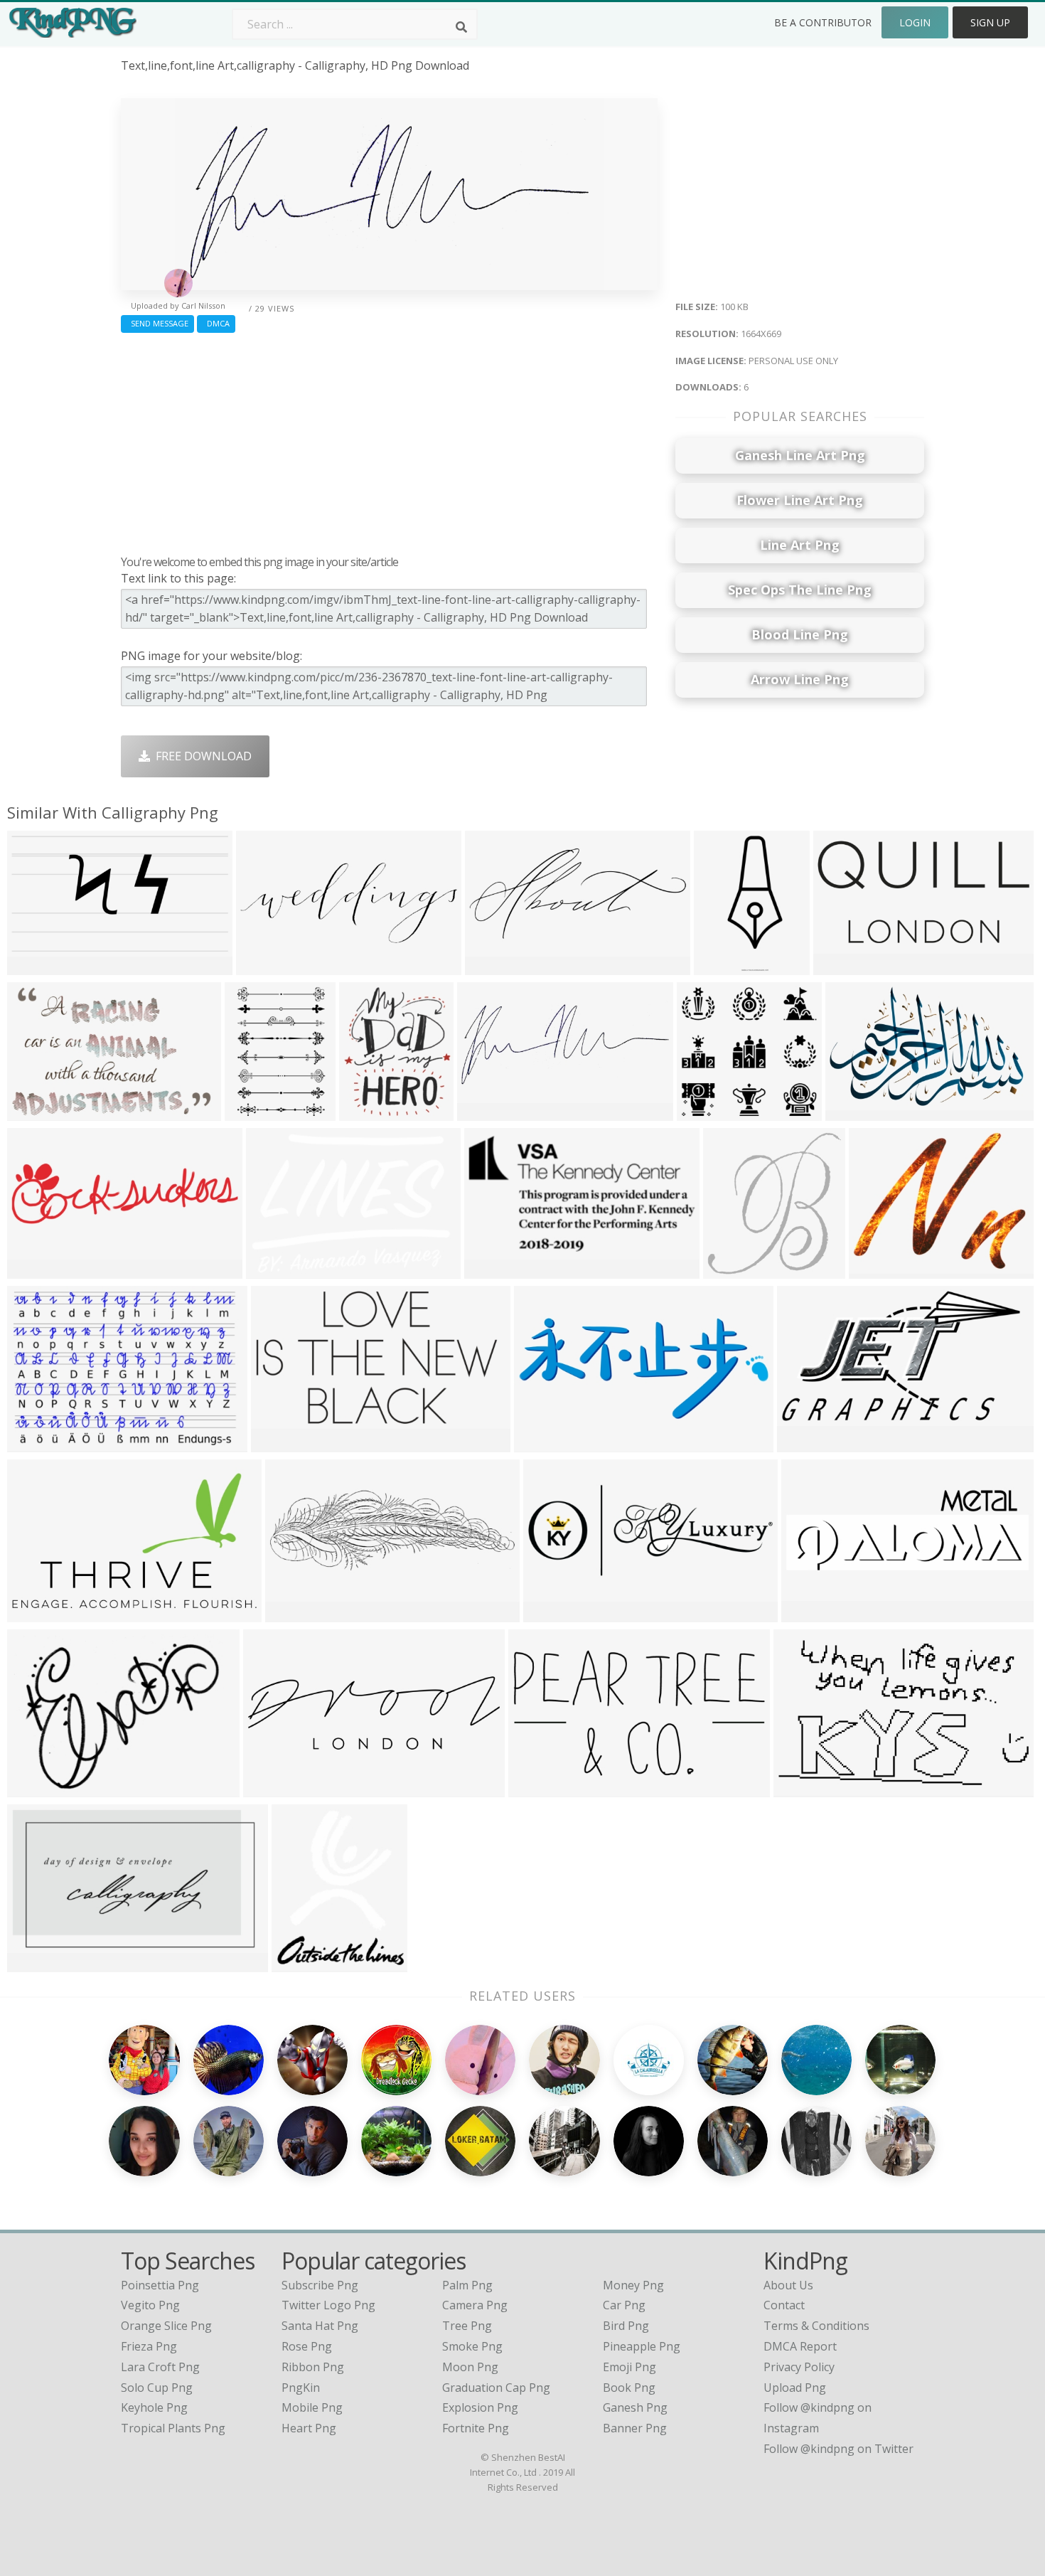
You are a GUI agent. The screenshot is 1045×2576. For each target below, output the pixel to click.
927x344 (263, 966)
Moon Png (470, 2367)
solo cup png (157, 2388)
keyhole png (154, 2407)
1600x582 (295, 1613)
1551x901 (803, 1788)
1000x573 (37, 1963)
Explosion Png (480, 2407)
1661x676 (543, 1443)
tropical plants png (173, 2428)
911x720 (875, 1270)
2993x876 (273, 1788)
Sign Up (990, 22)
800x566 (34, 1443)
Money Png (633, 2285)
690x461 (34, 1112)
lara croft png (160, 2367)
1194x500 (494, 966)
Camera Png (475, 2305)
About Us (788, 2285)
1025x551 (37, 966)
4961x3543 (858, 1112)
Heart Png (309, 2428)
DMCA (216, 323)
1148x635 (37, 1613)
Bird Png (626, 2326)
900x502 (34, 1270)
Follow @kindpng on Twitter (838, 2449)
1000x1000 (726, 966)
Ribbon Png (313, 2367)
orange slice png (166, 2326)
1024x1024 (371, 1112)
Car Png (624, 2305)
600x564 (703, 1112)
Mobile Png (312, 2407)
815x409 (535, 1788)
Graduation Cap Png (496, 2388)
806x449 (273, 1270)
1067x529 (843, 966)
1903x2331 (304, 1963)
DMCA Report (800, 2346)
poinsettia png (160, 2285)
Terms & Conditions (816, 2326)
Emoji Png (629, 2367)
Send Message (157, 323)
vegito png (150, 2305)
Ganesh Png (635, 2407)
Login (915, 22)
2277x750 (811, 1613)
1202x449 (553, 1613)
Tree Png (467, 2326)
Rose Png (307, 2346)
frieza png (149, 2346)
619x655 (730, 1270)
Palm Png (467, 2285)
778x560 (34, 1788)
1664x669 (487, 1112)
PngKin (301, 2388)
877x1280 (254, 1112)
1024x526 (494, 1270)
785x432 (278, 1443)
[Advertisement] (389, 440)
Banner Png (635, 2428)
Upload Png (795, 2388)
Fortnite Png (476, 2428)
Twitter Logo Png (328, 2305)
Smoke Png (472, 2346)
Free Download (201, 756)
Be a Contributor (823, 22)
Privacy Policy (799, 2367)
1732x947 (806, 1443)
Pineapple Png (642, 2346)
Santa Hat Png (320, 2326)
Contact (784, 2305)
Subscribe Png (320, 2285)
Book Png (629, 2388)
